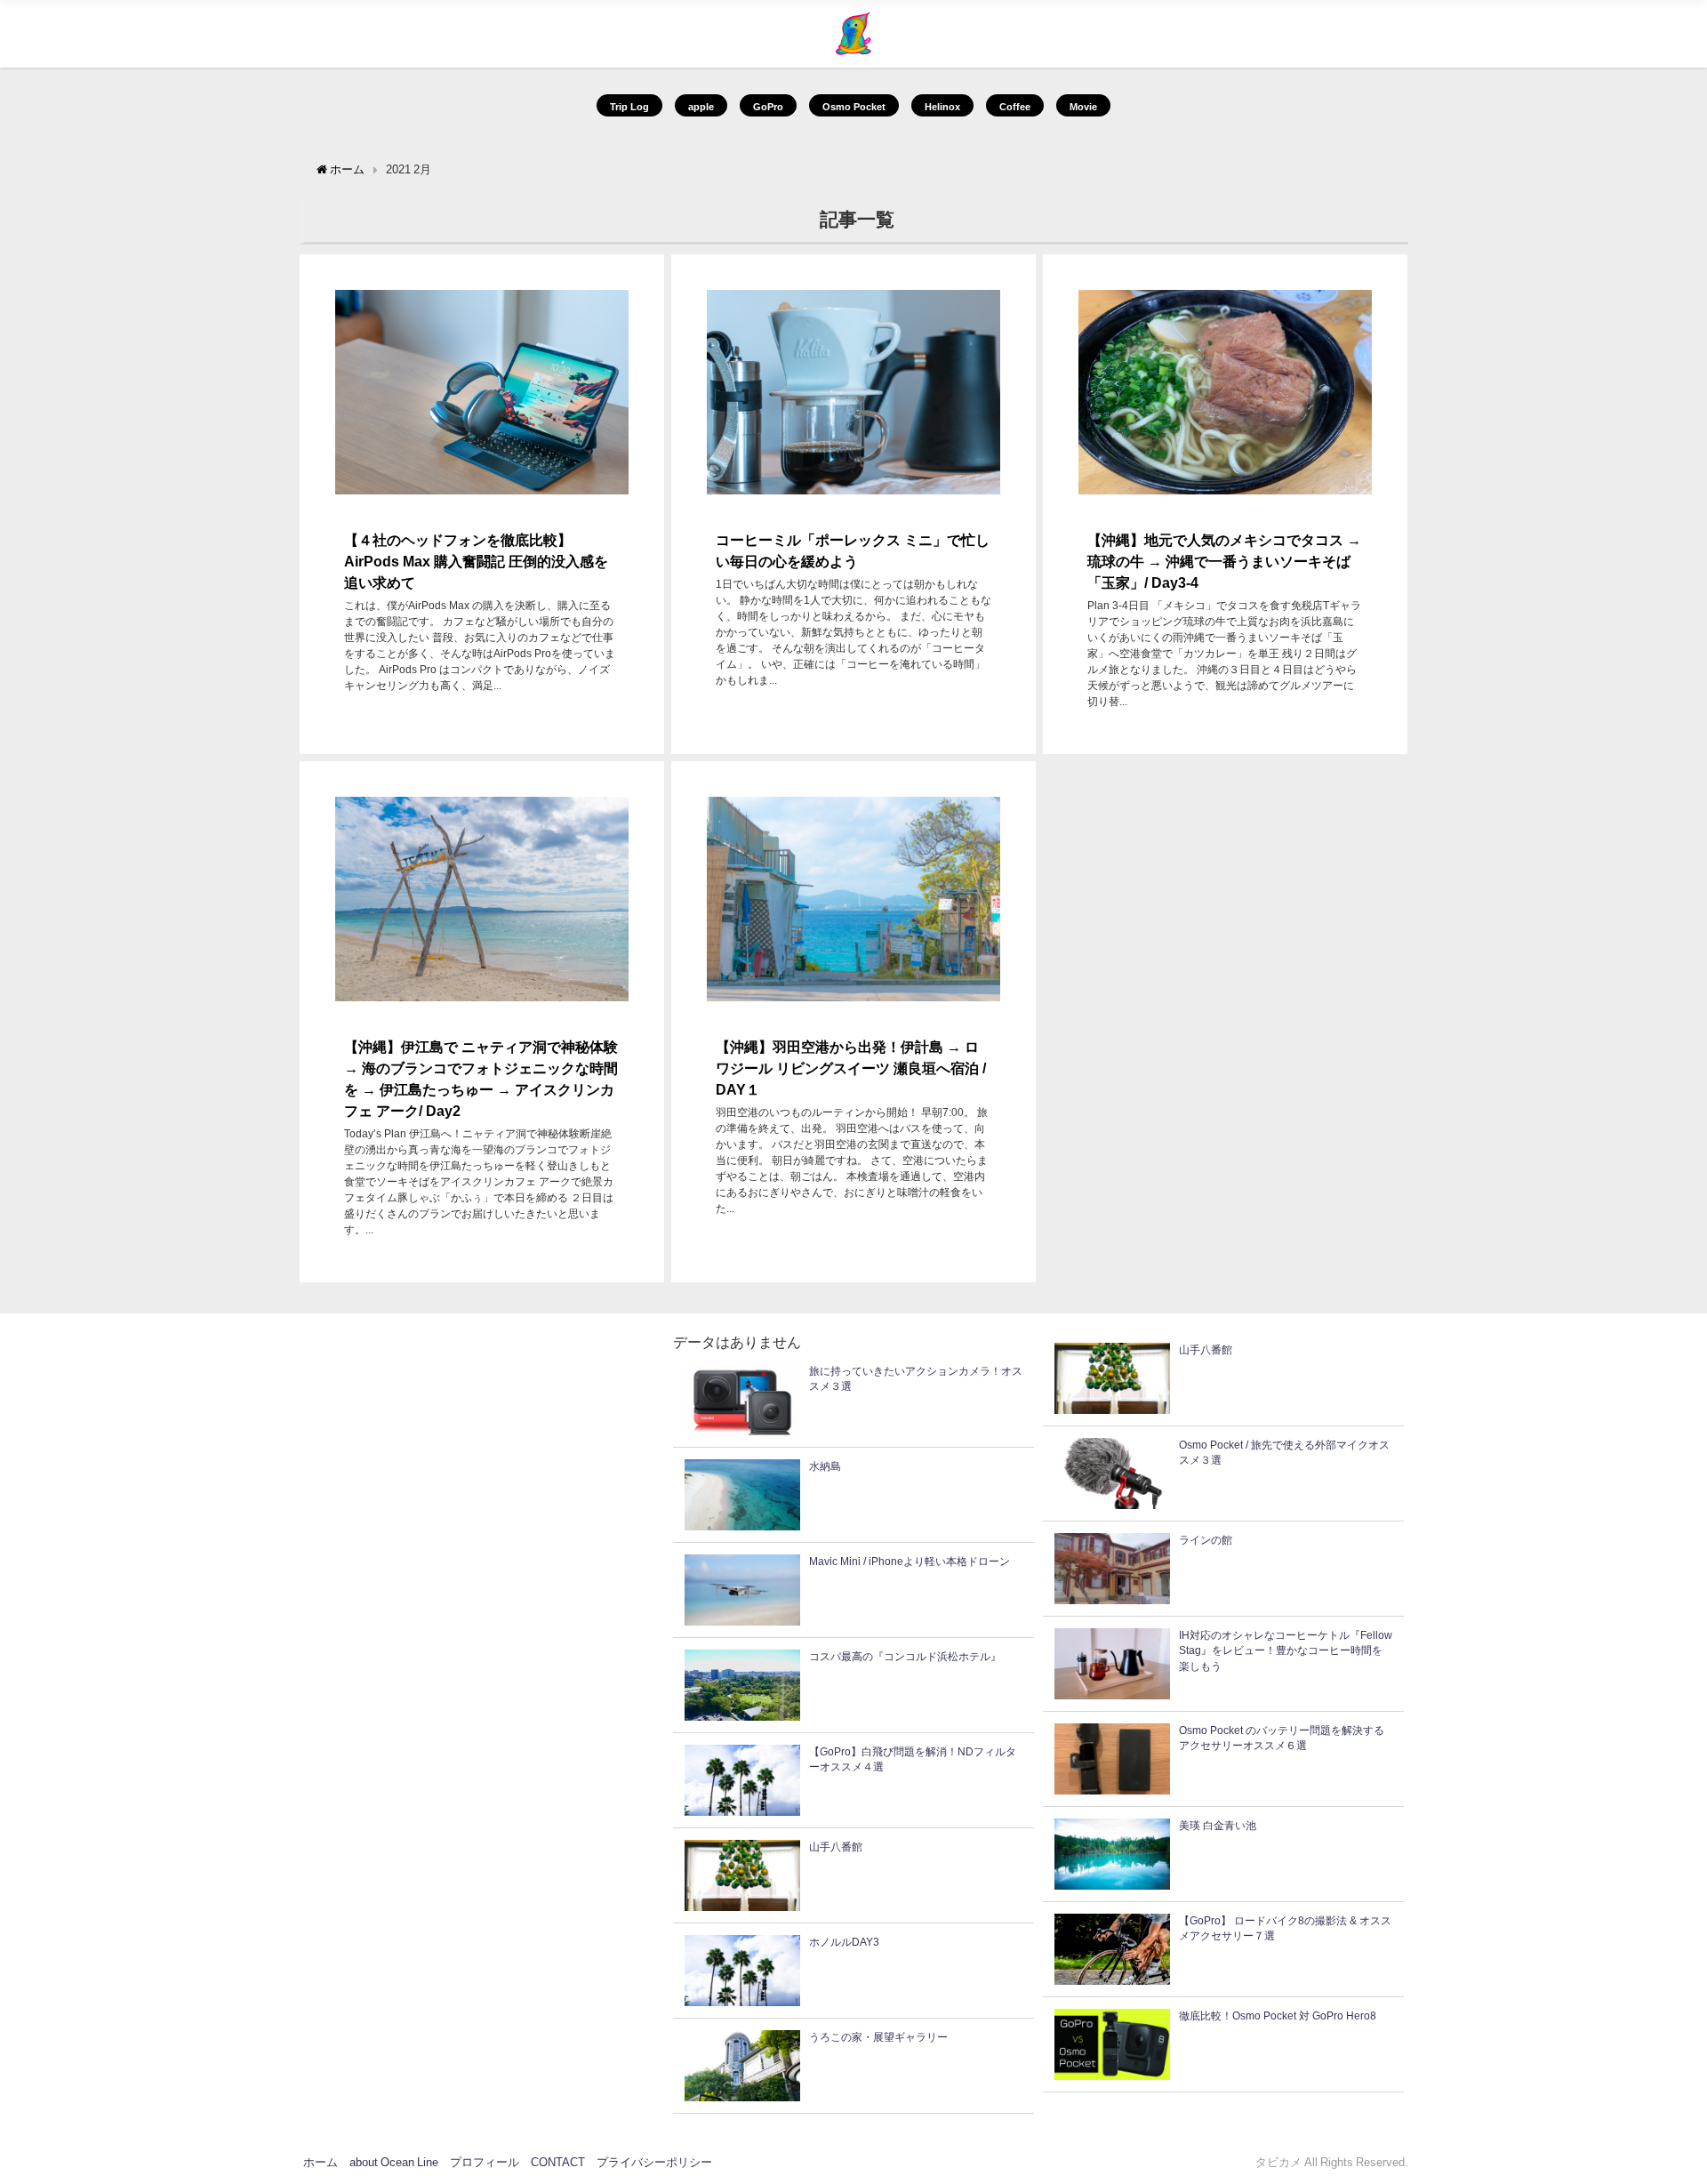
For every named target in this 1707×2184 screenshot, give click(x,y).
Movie (1083, 107)
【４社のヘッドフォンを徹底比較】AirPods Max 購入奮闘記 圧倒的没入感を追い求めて (476, 561)
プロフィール (485, 2162)
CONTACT (558, 2162)
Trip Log (629, 107)
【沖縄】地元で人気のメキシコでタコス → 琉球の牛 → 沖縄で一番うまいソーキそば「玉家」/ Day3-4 (1224, 561)
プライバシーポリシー (654, 2162)
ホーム (321, 2162)
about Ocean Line (394, 2162)
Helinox (942, 107)
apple (701, 107)
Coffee (1015, 107)
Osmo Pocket (854, 107)
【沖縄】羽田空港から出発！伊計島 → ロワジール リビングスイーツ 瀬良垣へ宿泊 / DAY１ (851, 1068)
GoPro (768, 107)
